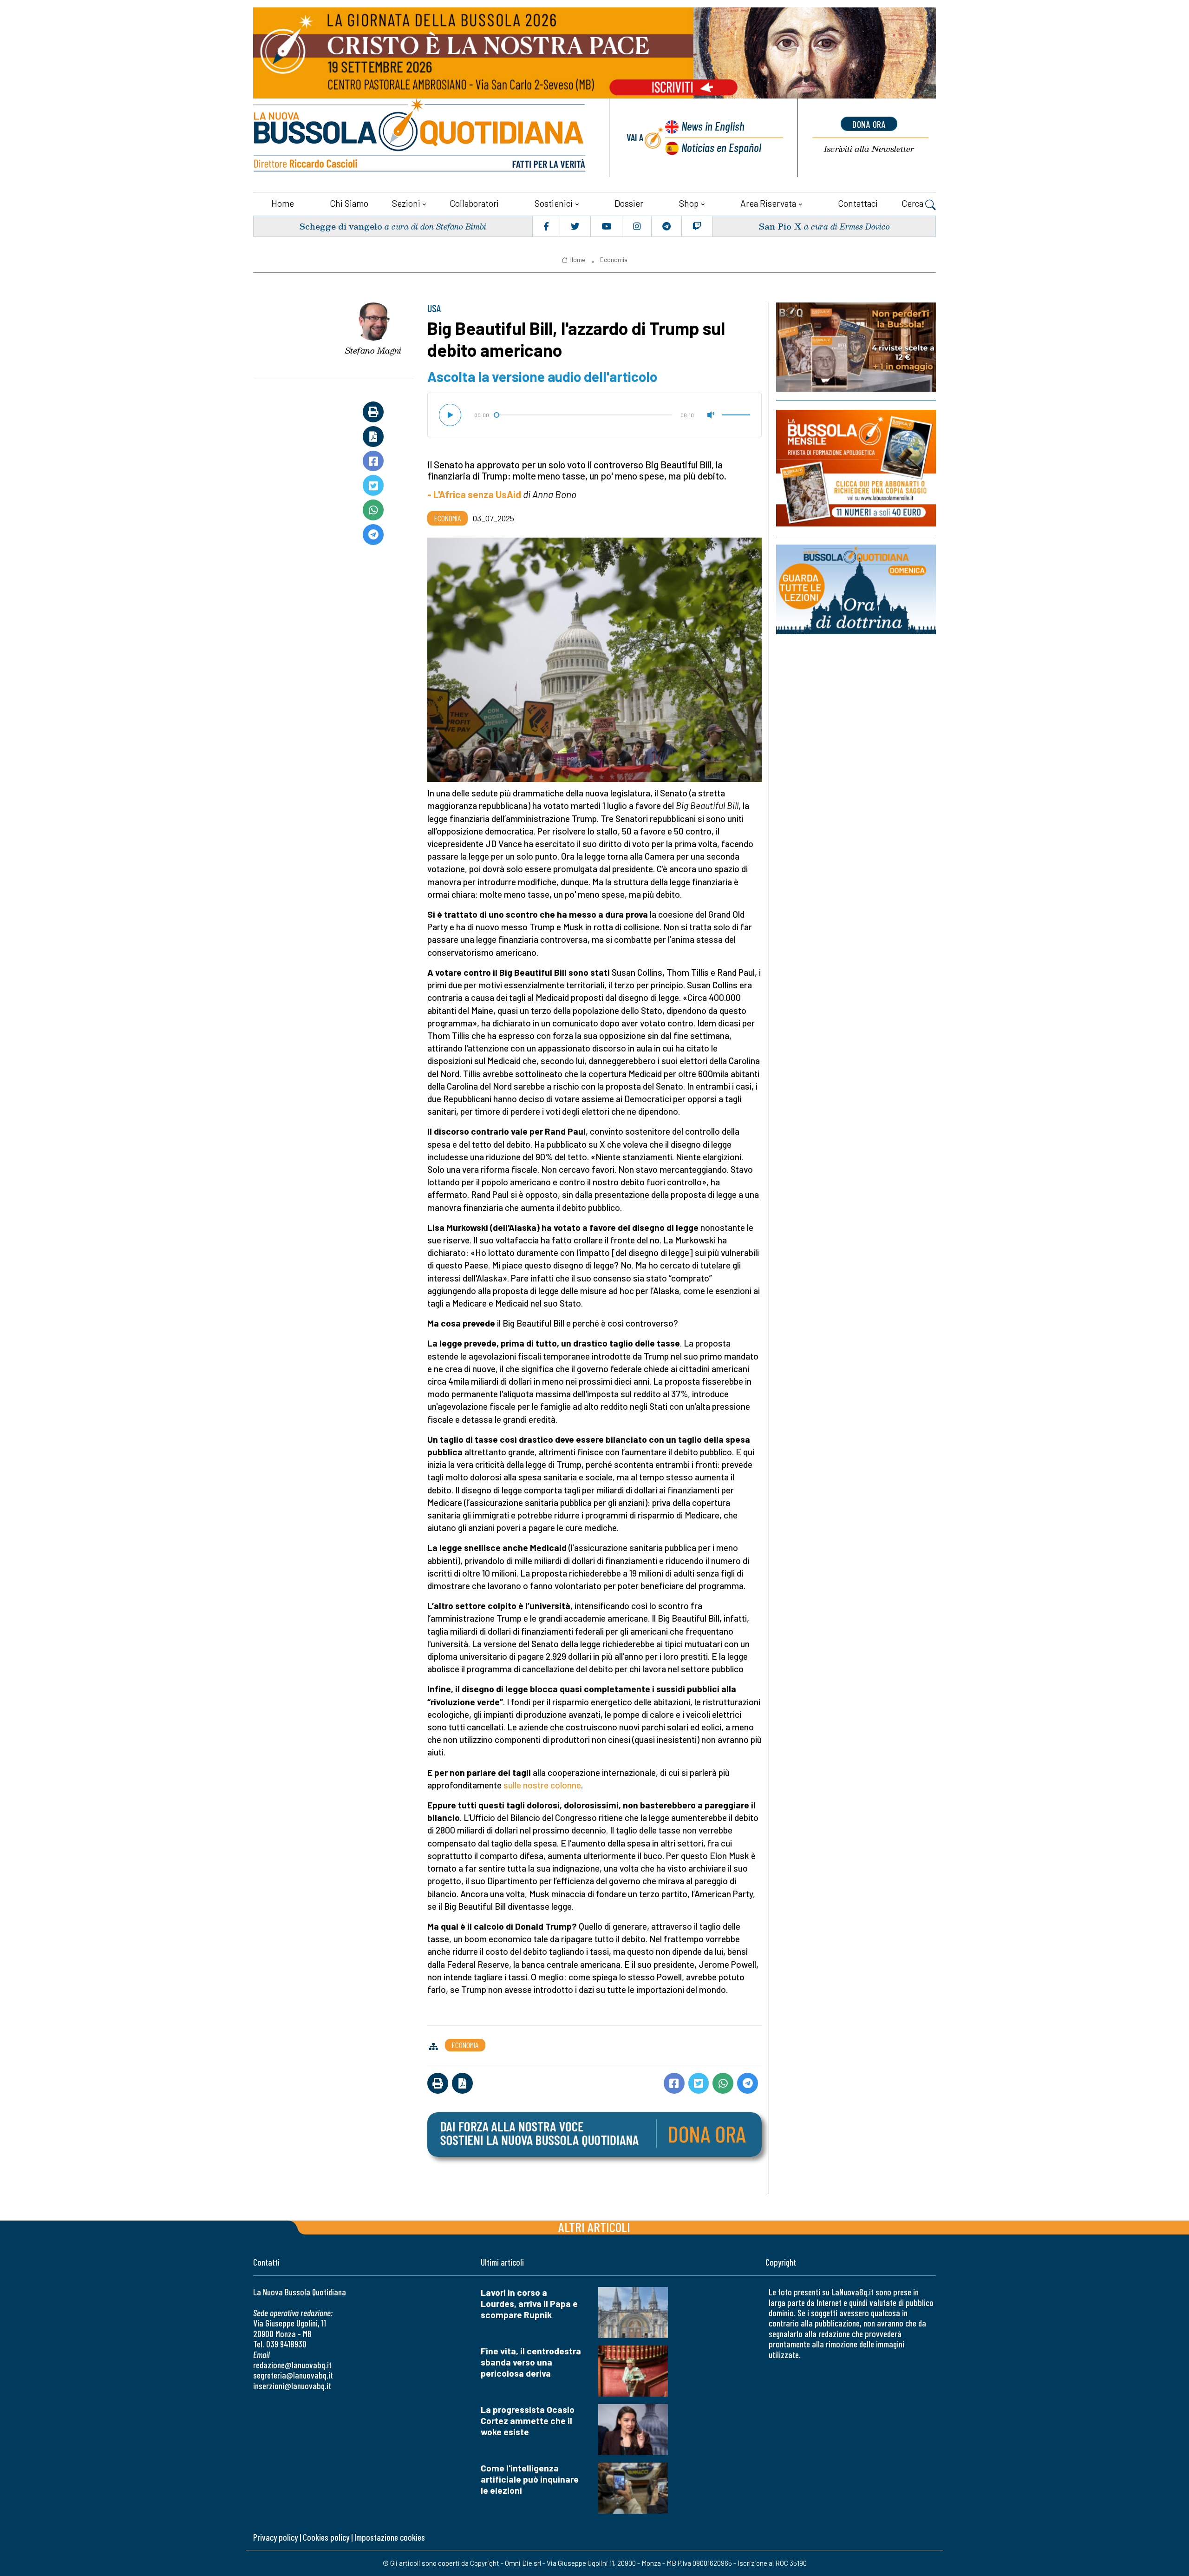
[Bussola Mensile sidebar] (856, 468)
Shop (689, 203)
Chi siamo (349, 203)
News (713, 126)
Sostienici (554, 203)
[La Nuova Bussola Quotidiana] (420, 138)
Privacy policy (275, 2537)
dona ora (869, 124)
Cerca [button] (913, 203)
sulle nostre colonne (542, 1785)
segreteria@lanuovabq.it (293, 2375)
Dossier (629, 203)
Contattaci (858, 203)
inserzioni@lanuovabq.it (292, 2386)
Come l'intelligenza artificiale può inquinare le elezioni (530, 2479)
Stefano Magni (373, 350)
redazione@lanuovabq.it (292, 2365)
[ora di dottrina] (856, 589)
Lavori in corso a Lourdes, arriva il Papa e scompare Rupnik (529, 2303)
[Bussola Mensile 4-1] (856, 347)
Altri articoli (594, 2227)
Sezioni (406, 203)
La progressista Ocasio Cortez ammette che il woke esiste (528, 2421)
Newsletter (869, 149)
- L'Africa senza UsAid (474, 494)
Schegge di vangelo (341, 226)
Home (283, 203)
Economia (614, 260)
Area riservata (768, 203)
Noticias (721, 147)
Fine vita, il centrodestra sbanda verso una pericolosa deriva (531, 2362)
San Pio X (780, 226)
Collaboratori (474, 203)
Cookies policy (326, 2537)
